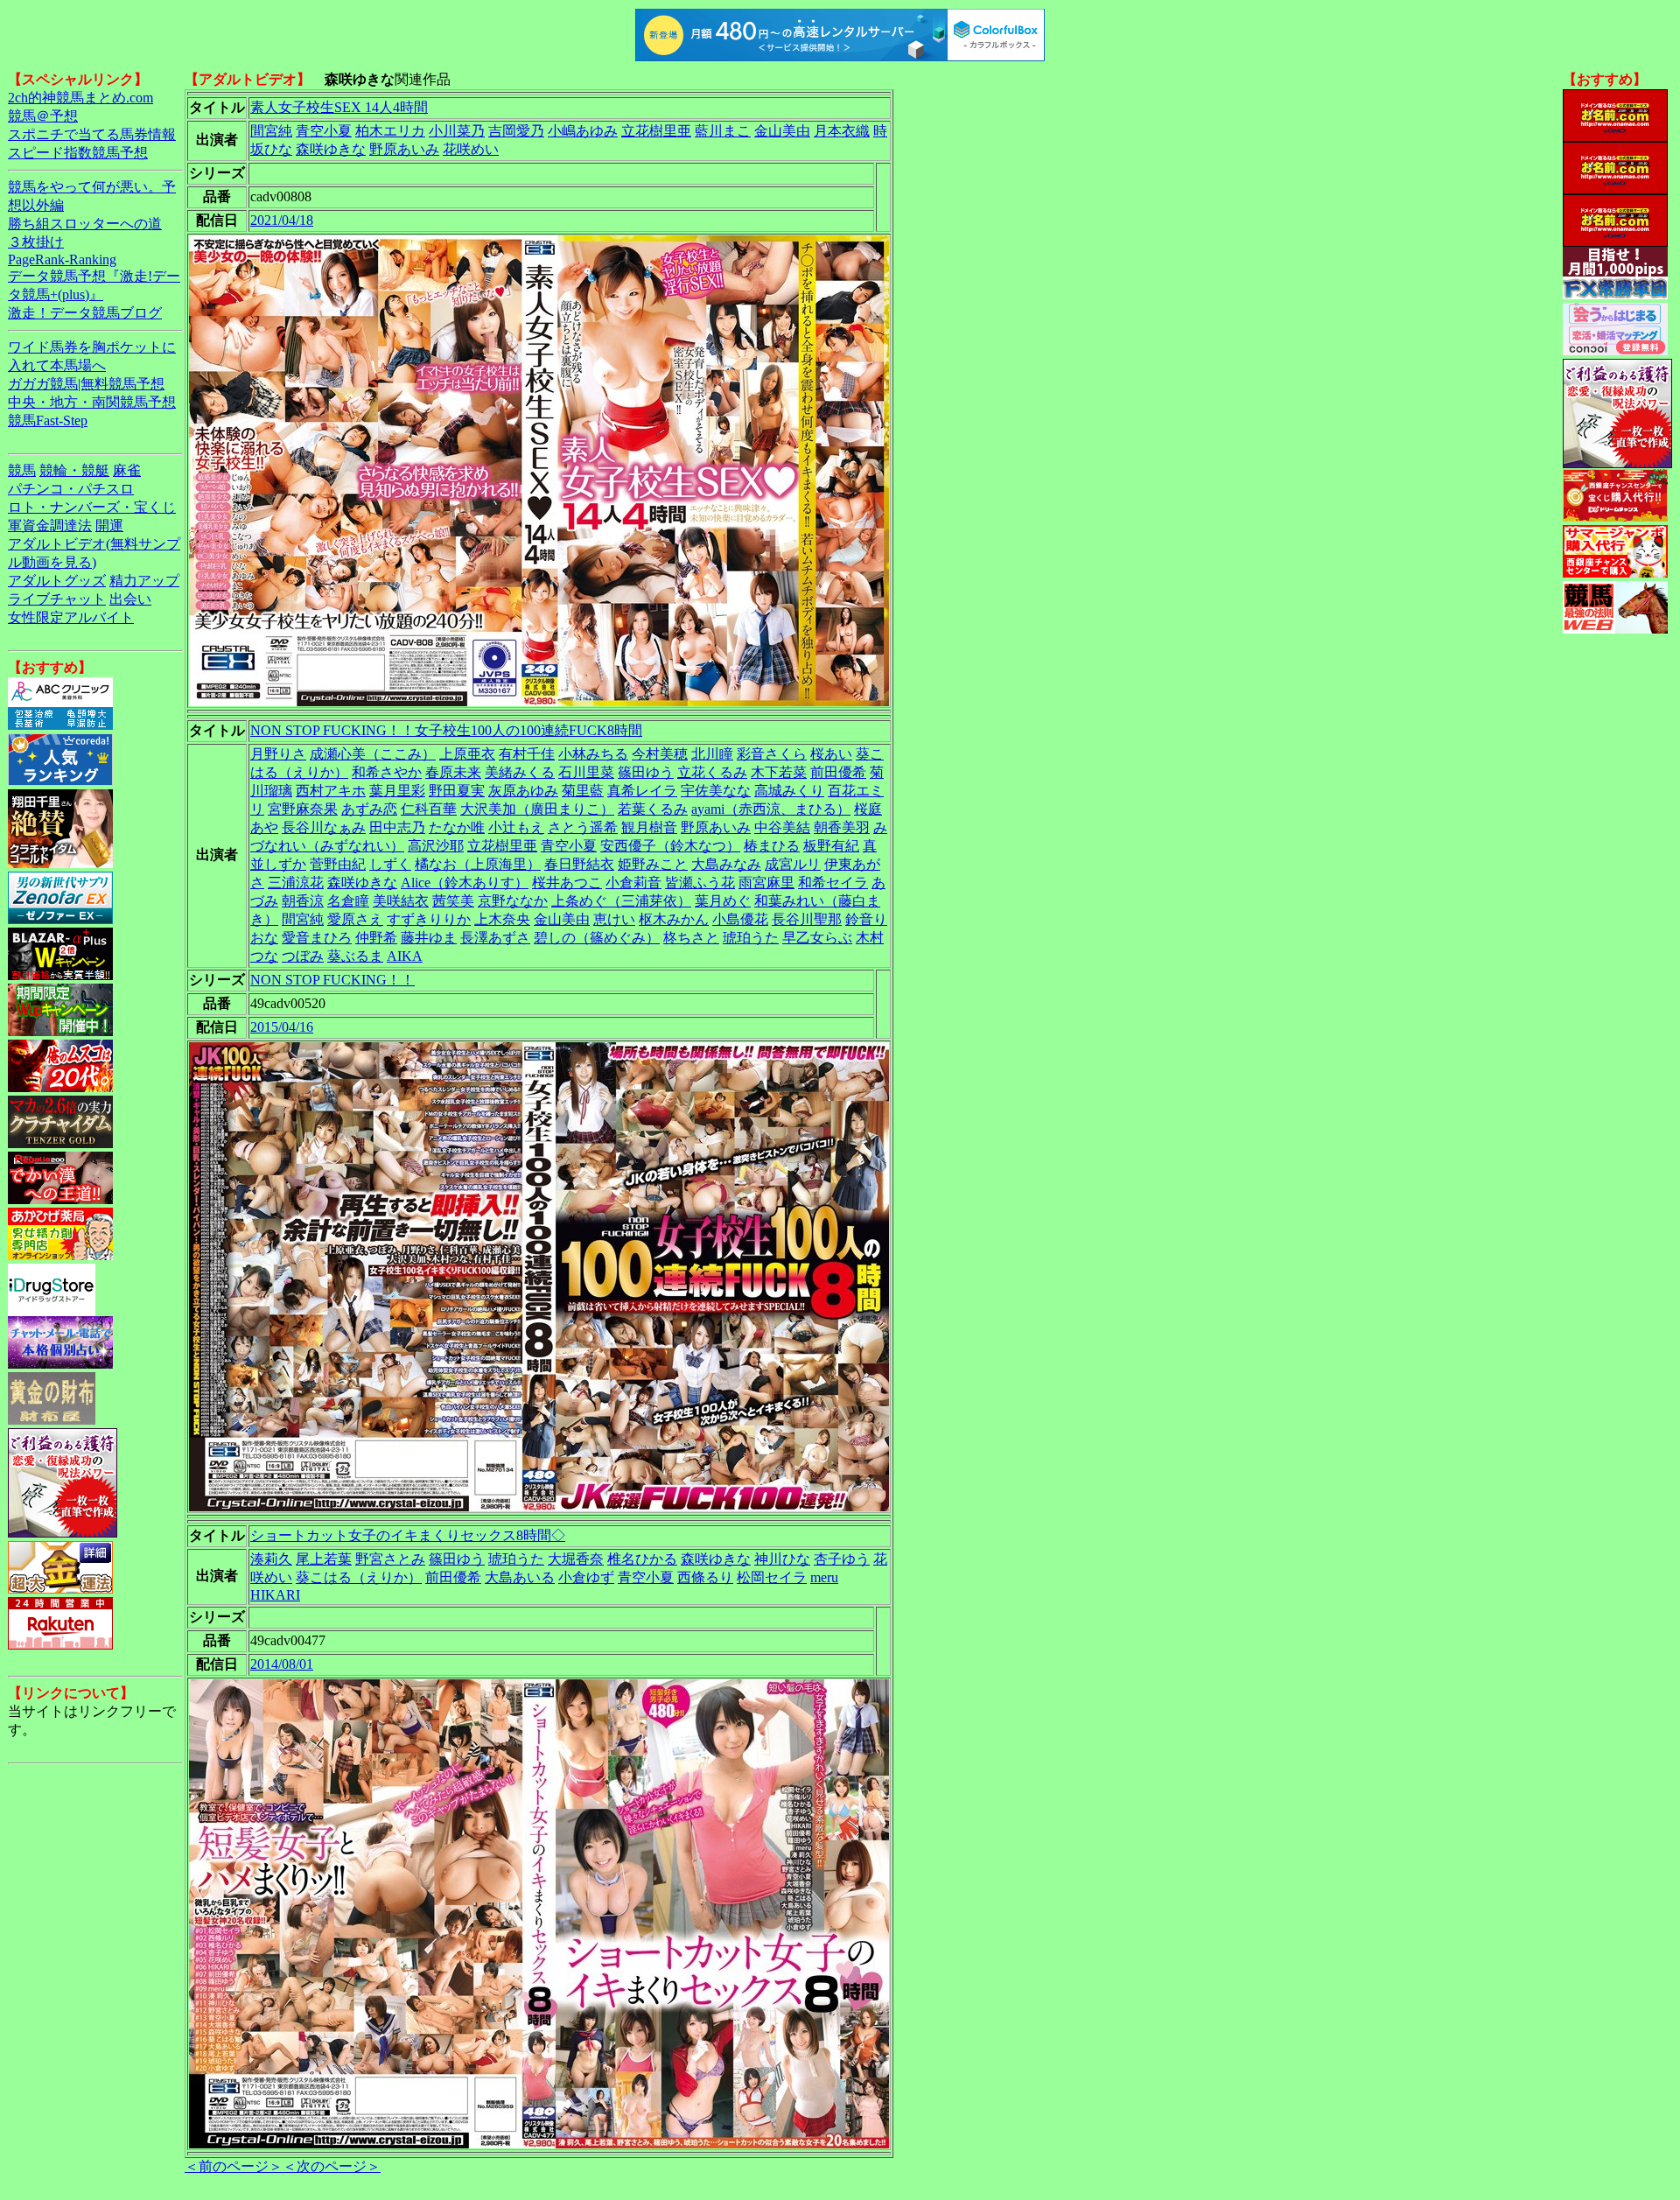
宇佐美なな (716, 791)
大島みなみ (726, 864)
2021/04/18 (282, 220)
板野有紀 (831, 846)
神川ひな (782, 1559)
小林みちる (593, 754)
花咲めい (471, 149)
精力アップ (144, 581)
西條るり (705, 1577)
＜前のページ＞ (234, 2166)
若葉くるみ (653, 809)
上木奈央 (502, 919)
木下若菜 (779, 772)
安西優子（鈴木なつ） (670, 846)
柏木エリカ (390, 131)
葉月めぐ (723, 901)
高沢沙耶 (436, 846)
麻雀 (127, 470)
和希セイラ (833, 883)
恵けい (614, 919)
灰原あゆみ (523, 791)
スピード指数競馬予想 (78, 153)
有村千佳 (527, 754)
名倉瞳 (348, 901)
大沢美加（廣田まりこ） (537, 809)
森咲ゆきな (331, 149)
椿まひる (772, 846)
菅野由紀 (338, 864)
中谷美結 (782, 827)
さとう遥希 (583, 827)
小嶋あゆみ (583, 131)
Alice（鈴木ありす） (465, 883)
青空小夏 (324, 131)
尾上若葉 (324, 1559)
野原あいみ (404, 149)
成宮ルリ (793, 864)
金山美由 (782, 131)
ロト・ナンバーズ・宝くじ (92, 507)
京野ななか (513, 901)
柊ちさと (691, 938)
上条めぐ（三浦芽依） (621, 901)
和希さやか (387, 772)
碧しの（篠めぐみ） (597, 938)
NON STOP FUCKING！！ (332, 980)
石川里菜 (586, 772)
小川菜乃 (457, 131)
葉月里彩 (397, 791)
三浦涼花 (296, 883)
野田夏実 (457, 791)
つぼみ (303, 956)
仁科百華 (429, 809)
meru (824, 1577)
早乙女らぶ (817, 938)
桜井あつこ (567, 883)
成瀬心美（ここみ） (373, 754)
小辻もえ (516, 827)
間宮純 (271, 131)
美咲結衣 (401, 901)
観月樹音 (649, 827)
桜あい (831, 754)
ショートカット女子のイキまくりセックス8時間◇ (408, 1535)
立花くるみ (712, 772)
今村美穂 (660, 754)
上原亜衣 (467, 754)
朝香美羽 (842, 827)
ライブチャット (57, 599)
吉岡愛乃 (516, 131)
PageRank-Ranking (62, 259)
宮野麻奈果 (303, 809)
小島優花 (740, 919)
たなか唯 (457, 827)
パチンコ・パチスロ (71, 489)
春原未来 (453, 772)
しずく (390, 864)
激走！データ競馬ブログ (85, 313)
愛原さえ (355, 919)
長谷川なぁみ (324, 827)
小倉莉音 (633, 883)
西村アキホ (331, 791)
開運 (109, 525)
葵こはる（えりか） (359, 1577)
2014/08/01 (282, 1664)
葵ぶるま (355, 956)
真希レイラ (642, 791)
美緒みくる (520, 772)
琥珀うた (751, 938)
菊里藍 (583, 791)
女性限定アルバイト (71, 617)
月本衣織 (842, 131)
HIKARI (275, 1595)
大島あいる (520, 1577)
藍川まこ (723, 131)
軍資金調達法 (50, 525)
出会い (130, 599)
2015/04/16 (282, 1027)
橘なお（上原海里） (478, 864)
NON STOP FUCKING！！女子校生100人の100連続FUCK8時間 (446, 730)
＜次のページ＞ (332, 2166)
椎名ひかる (642, 1559)
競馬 (22, 470)
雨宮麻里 (766, 883)
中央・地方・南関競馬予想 (92, 402)
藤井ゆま (429, 938)
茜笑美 (453, 901)
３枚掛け (36, 242)
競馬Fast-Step (48, 420)
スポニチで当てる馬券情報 (92, 134)
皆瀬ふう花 (700, 883)
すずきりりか (429, 919)
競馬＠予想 (43, 116)
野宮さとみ (390, 1559)
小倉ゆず (586, 1577)
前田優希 (838, 772)
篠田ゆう (646, 772)
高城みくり (789, 791)
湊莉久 (271, 1559)
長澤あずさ (495, 938)
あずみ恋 (369, 809)
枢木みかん (674, 919)
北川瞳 (712, 754)
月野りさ (278, 754)
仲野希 (376, 938)
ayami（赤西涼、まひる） (771, 809)
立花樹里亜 (656, 131)
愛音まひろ (317, 938)
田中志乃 (397, 827)
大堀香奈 (576, 1559)
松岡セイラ (772, 1577)
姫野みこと (653, 864)
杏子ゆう (842, 1559)
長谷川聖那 (807, 919)
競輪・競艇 (74, 470)
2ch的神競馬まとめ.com (80, 98)
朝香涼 (303, 901)
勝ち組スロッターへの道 (85, 224)
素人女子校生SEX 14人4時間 (339, 107)
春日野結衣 (579, 864)
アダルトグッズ (57, 581)
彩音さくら (772, 754)
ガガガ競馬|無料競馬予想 (86, 384)
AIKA (405, 956)
